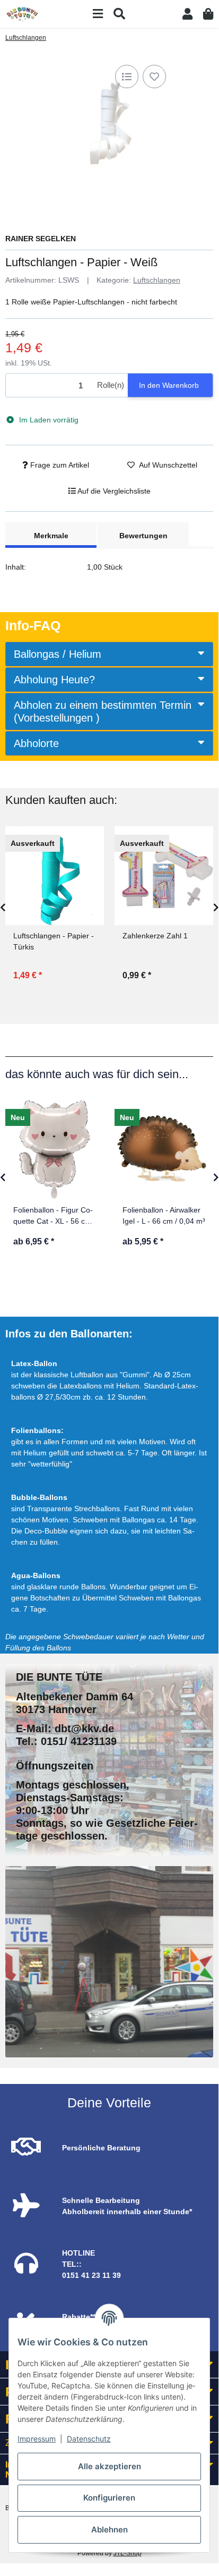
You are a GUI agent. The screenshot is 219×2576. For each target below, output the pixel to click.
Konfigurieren (109, 2498)
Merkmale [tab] (51, 536)
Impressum (37, 2439)
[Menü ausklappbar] (98, 14)
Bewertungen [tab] (143, 536)
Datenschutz (89, 2439)
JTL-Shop (128, 2553)
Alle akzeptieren (109, 2466)
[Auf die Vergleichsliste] (127, 77)
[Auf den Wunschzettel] (154, 77)
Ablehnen (109, 2530)
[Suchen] (119, 14)
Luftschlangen (157, 280)
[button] (187, 14)
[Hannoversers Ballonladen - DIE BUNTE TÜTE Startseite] (22, 13)
